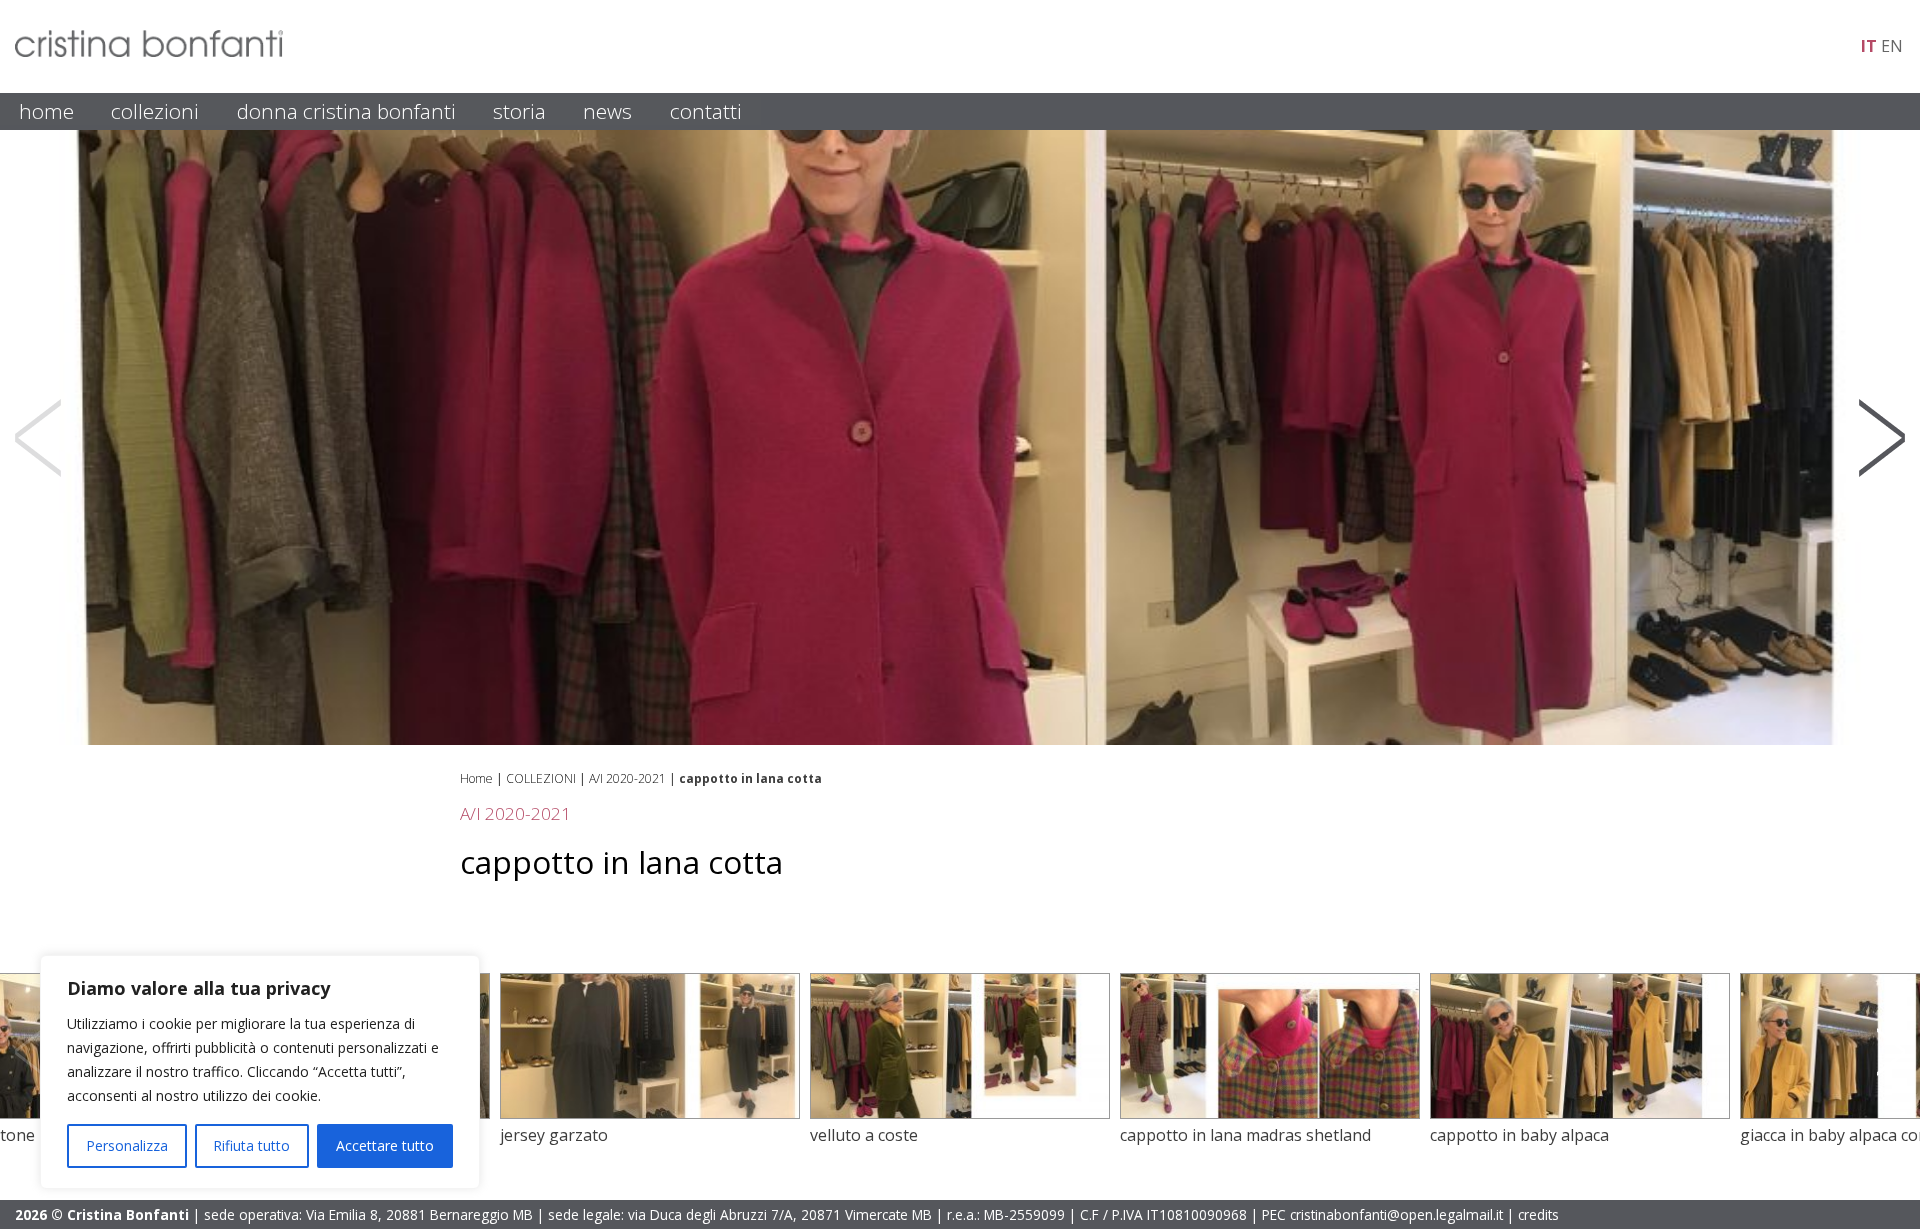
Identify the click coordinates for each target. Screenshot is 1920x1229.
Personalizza (127, 1145)
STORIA (519, 111)
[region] (260, 1072)
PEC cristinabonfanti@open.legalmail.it (1382, 1214)
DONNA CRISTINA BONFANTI (346, 111)
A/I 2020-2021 (627, 778)
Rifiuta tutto (251, 1145)
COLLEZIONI (155, 111)
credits (1538, 1214)
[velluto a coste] (657, 1113)
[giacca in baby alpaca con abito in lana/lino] (1587, 1113)
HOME (46, 111)
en (1892, 46)
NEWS (607, 111)
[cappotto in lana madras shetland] (967, 1113)
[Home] (149, 51)
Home (476, 778)
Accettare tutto (385, 1145)
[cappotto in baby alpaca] (1277, 1113)
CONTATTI (706, 111)
